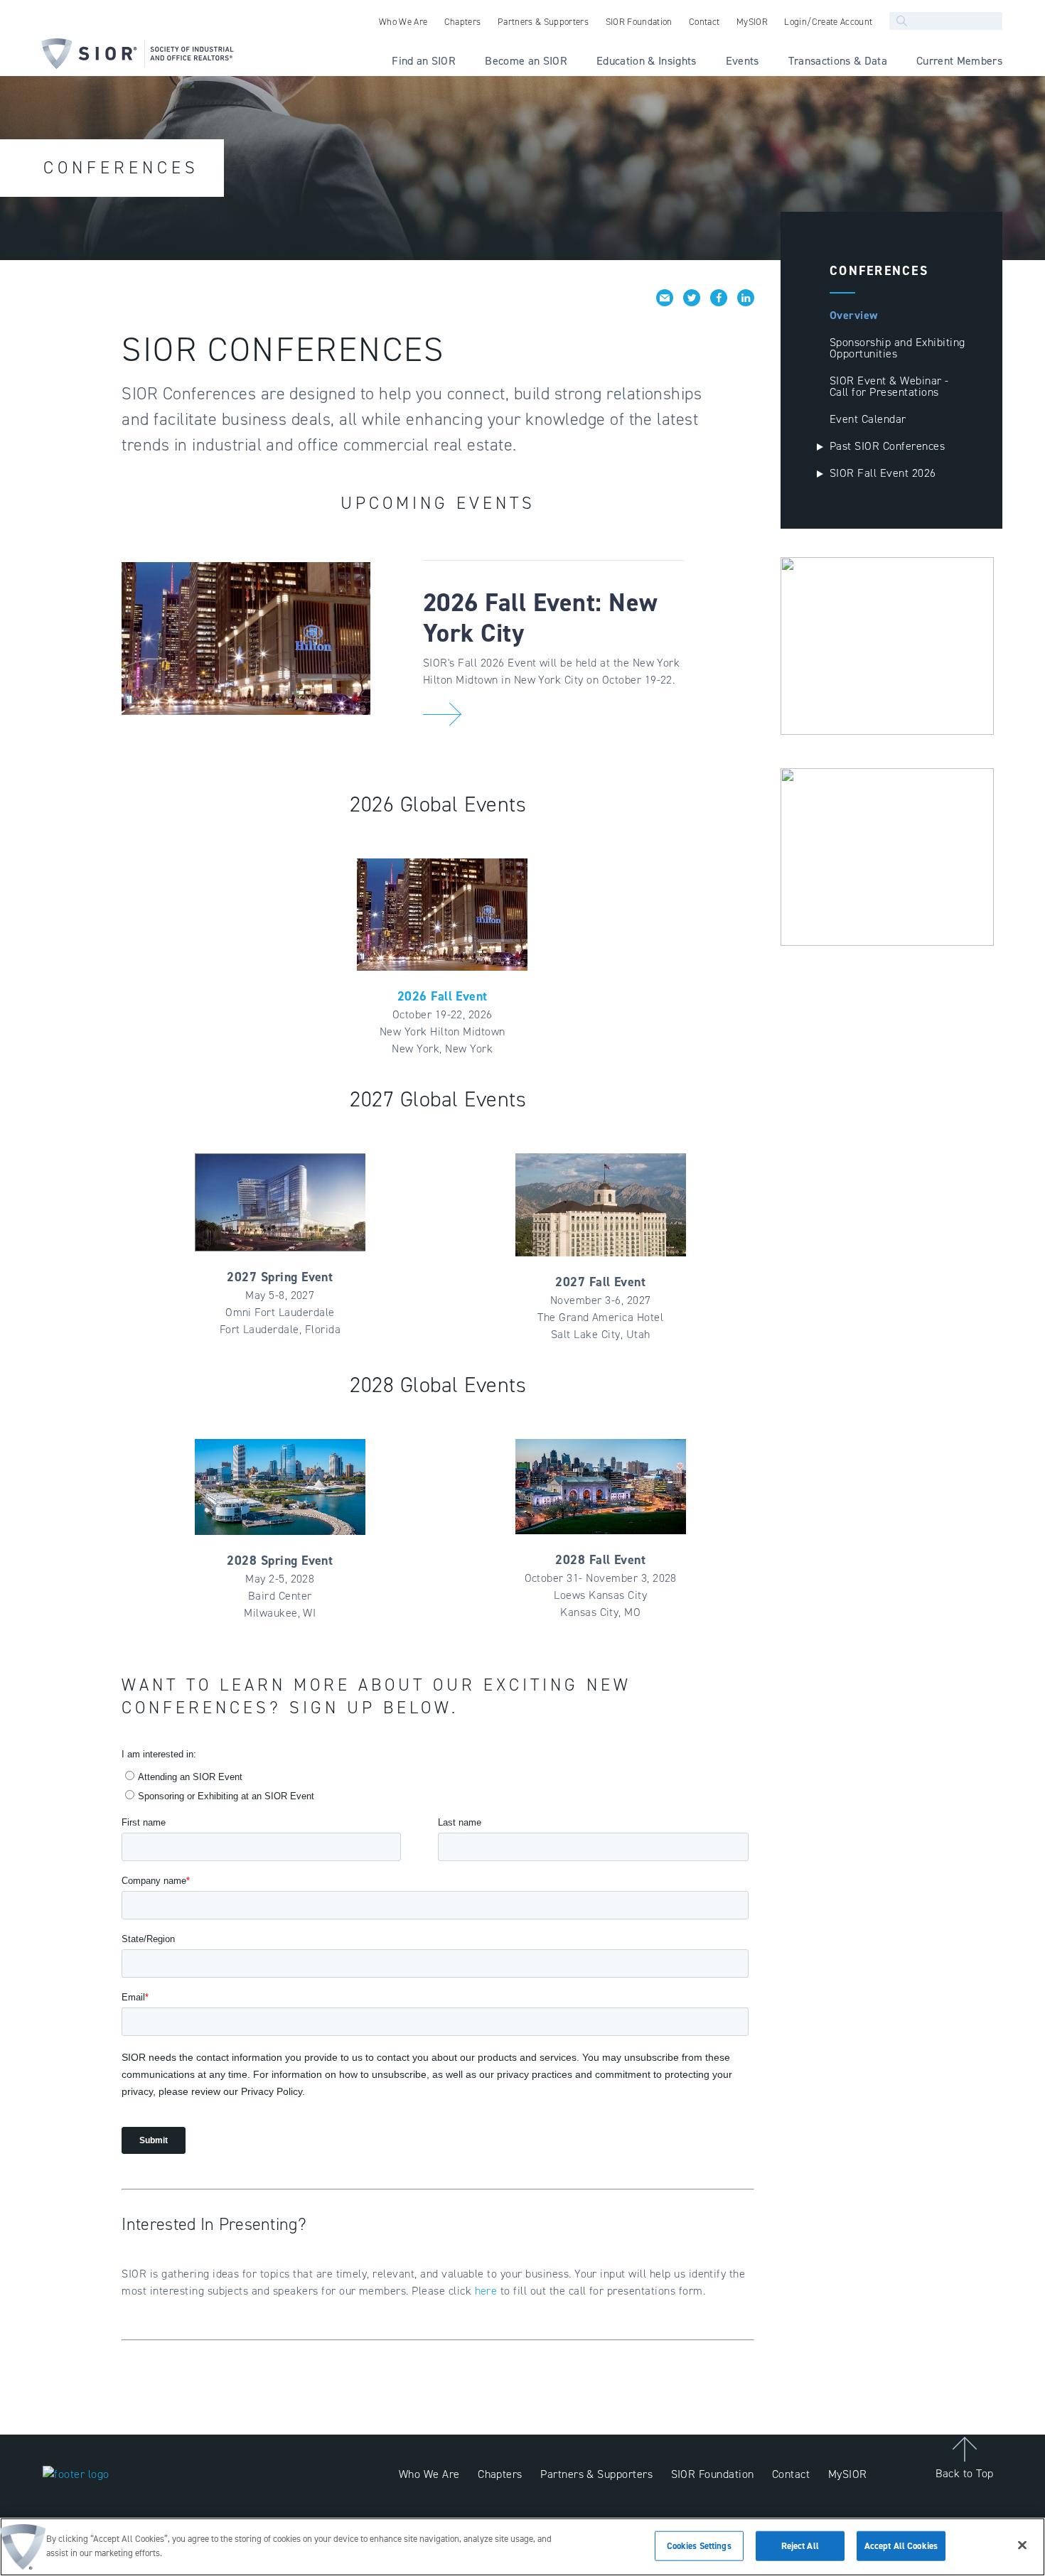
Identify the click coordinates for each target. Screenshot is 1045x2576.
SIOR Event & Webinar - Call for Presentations (889, 386)
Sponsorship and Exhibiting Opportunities (897, 348)
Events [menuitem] (743, 61)
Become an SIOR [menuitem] (526, 61)
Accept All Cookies (901, 2546)
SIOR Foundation (713, 2474)
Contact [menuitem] (704, 22)
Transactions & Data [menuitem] (838, 61)
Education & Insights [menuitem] (647, 61)
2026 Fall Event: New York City (541, 618)
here (488, 2291)
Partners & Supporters (596, 2474)
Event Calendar (868, 419)
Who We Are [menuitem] (403, 22)
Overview (854, 315)
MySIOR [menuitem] (752, 22)
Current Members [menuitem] (959, 61)
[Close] (1022, 2545)
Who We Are (429, 2474)
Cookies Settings (699, 2546)
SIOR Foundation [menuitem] (639, 22)
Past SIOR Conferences (887, 446)
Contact (791, 2474)
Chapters (500, 2474)
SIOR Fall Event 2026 (883, 473)
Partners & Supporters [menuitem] (543, 22)
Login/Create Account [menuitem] (828, 22)
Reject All (800, 2546)
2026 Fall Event (443, 996)
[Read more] (442, 714)
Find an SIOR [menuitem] (424, 61)
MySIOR (848, 2474)
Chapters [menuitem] (463, 22)
